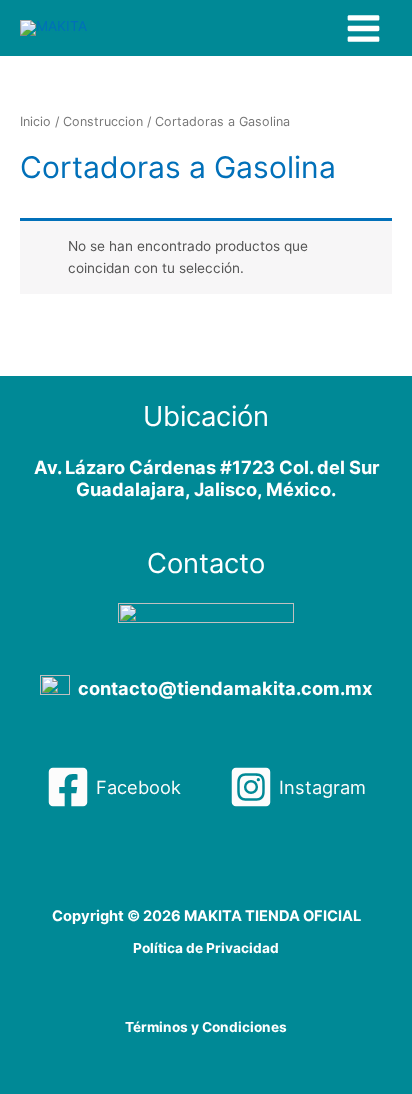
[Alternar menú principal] (364, 28)
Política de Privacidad (206, 948)
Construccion (103, 121)
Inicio (35, 121)
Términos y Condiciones (206, 1027)
